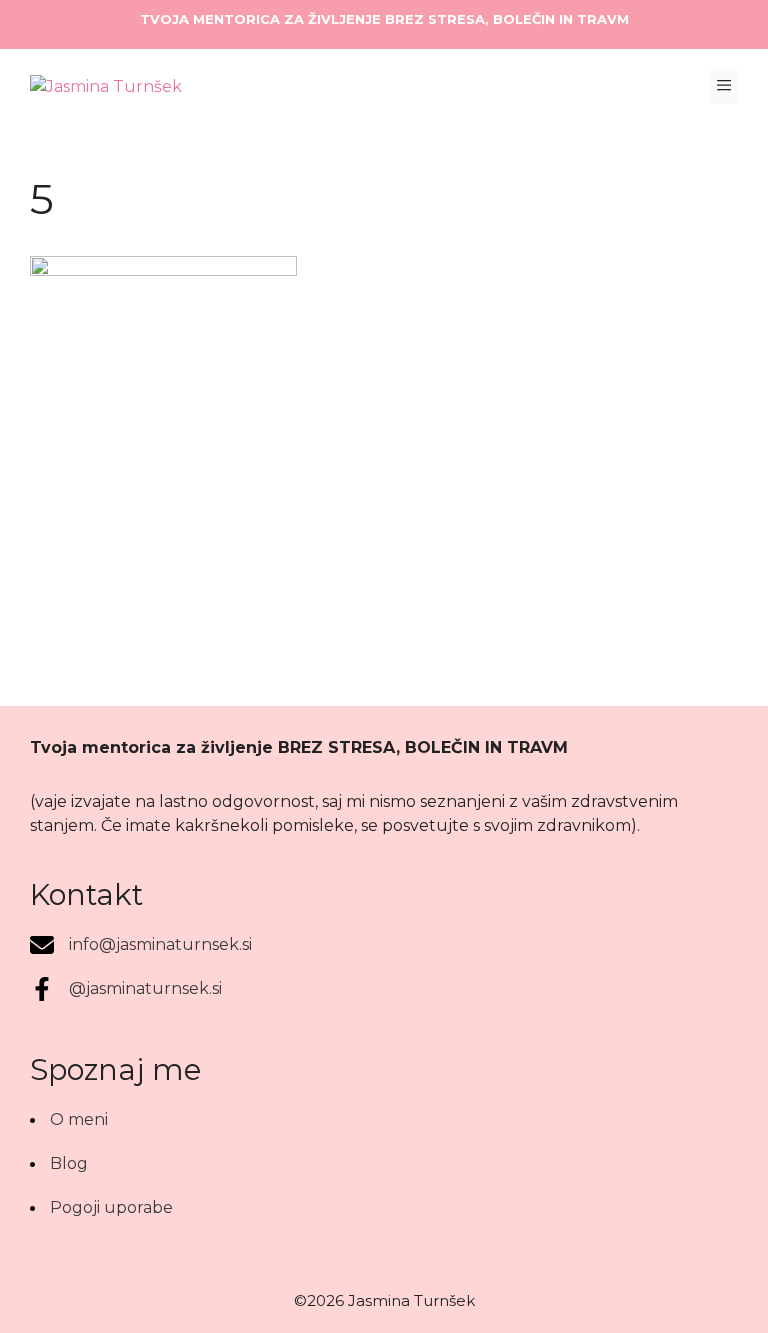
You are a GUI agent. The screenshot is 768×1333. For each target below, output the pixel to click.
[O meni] (69, 1120)
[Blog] (59, 1164)
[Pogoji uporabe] (101, 1208)
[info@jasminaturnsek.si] (141, 945)
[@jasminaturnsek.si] (126, 989)
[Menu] (724, 86)
